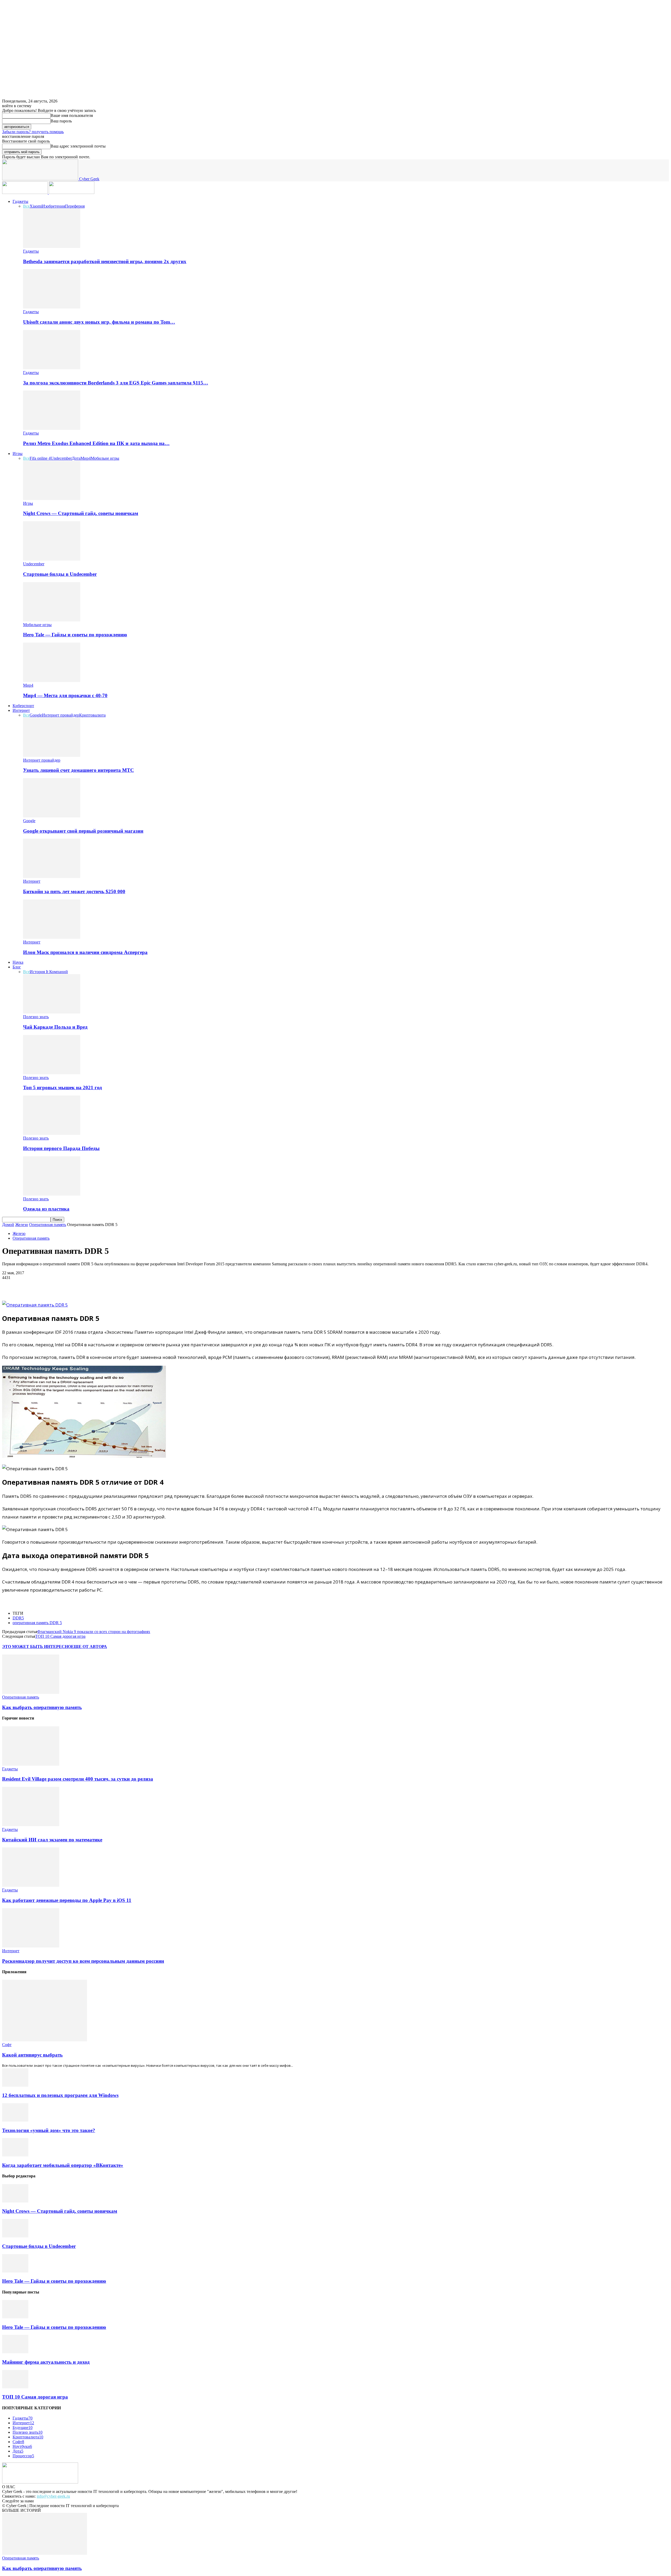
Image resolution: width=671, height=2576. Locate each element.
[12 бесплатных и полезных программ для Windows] (15, 2085)
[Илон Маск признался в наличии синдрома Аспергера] (52, 937)
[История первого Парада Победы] (52, 1133)
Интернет (21, 710)
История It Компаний (49, 972)
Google (36, 715)
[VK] (86, 1286)
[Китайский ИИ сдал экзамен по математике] (31, 1825)
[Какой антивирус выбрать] (45, 2040)
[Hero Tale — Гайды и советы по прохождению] (52, 620)
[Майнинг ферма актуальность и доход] (15, 2352)
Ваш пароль (61, 121)
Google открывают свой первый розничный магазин (83, 831)
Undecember (61, 458)
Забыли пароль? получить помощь (33, 132)
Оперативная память (48, 1225)
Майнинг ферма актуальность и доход (46, 2362)
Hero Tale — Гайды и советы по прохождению (75, 635)
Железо (22, 1225)
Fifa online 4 (40, 458)
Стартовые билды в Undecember (60, 574)
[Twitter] (30, 1286)
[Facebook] (11, 1286)
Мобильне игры (105, 458)
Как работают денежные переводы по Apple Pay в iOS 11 (67, 1900)
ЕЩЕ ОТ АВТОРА (89, 1647)
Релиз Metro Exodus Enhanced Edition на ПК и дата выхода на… (96, 443)
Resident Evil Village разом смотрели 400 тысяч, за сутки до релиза (78, 1779)
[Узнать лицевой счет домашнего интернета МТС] (52, 755)
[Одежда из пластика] (52, 1194)
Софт (7, 2045)
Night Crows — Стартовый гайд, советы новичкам (81, 513)
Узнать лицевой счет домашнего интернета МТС (79, 770)
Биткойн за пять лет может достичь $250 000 (74, 891)
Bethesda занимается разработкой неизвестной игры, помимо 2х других (105, 261)
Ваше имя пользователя (72, 115)
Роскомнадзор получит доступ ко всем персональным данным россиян (83, 1961)
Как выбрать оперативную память (42, 1707)
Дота (76, 458)
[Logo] (25, 192)
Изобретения (53, 206)
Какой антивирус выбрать (32, 2055)
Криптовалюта (92, 715)
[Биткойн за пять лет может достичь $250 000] (52, 877)
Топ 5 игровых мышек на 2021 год (63, 1088)
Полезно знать (36, 1017)
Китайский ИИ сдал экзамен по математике (52, 1840)
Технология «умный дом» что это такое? (49, 2130)
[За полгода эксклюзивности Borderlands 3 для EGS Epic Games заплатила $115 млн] (52, 368)
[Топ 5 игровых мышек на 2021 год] (52, 1073)
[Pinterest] (48, 1286)
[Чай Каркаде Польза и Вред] (52, 1012)
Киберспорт (23, 706)
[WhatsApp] (67, 1286)
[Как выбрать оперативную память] (31, 1692)
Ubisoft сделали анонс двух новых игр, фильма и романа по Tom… (99, 322)
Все (26, 206)
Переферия (75, 206)
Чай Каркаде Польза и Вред (55, 1027)
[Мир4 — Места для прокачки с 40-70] (52, 680)
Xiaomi (36, 206)
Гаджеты (20, 201)
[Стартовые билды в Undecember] (52, 559)
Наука (18, 962)
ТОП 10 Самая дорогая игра (60, 1636)
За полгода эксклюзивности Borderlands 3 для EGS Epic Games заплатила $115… (116, 383)
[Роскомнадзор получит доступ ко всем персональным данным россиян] (31, 1946)
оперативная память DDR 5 (37, 1623)
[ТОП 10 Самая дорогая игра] (15, 2387)
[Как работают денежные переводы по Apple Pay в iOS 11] (31, 1885)
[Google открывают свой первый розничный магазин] (52, 816)
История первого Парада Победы (61, 1148)
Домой (8, 1225)
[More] (105, 1286)
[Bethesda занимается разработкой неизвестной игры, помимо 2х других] (52, 246)
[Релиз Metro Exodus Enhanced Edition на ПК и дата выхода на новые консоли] (52, 428)
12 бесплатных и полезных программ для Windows (60, 2095)
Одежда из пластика (46, 1209)
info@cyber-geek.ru (53, 2496)
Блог (17, 967)
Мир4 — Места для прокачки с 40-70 (65, 695)
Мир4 (86, 458)
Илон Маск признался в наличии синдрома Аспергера (85, 952)
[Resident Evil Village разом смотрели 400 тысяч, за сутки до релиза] (31, 1764)
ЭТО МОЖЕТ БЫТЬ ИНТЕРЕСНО (37, 1647)
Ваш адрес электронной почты (78, 146)
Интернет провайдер (61, 715)
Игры (18, 454)
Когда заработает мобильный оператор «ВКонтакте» (63, 2165)
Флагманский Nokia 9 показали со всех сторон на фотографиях (94, 1632)
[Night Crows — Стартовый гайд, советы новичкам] (52, 499)
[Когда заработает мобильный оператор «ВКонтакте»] (15, 2155)
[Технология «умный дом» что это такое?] (15, 2120)
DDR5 (18, 1618)
